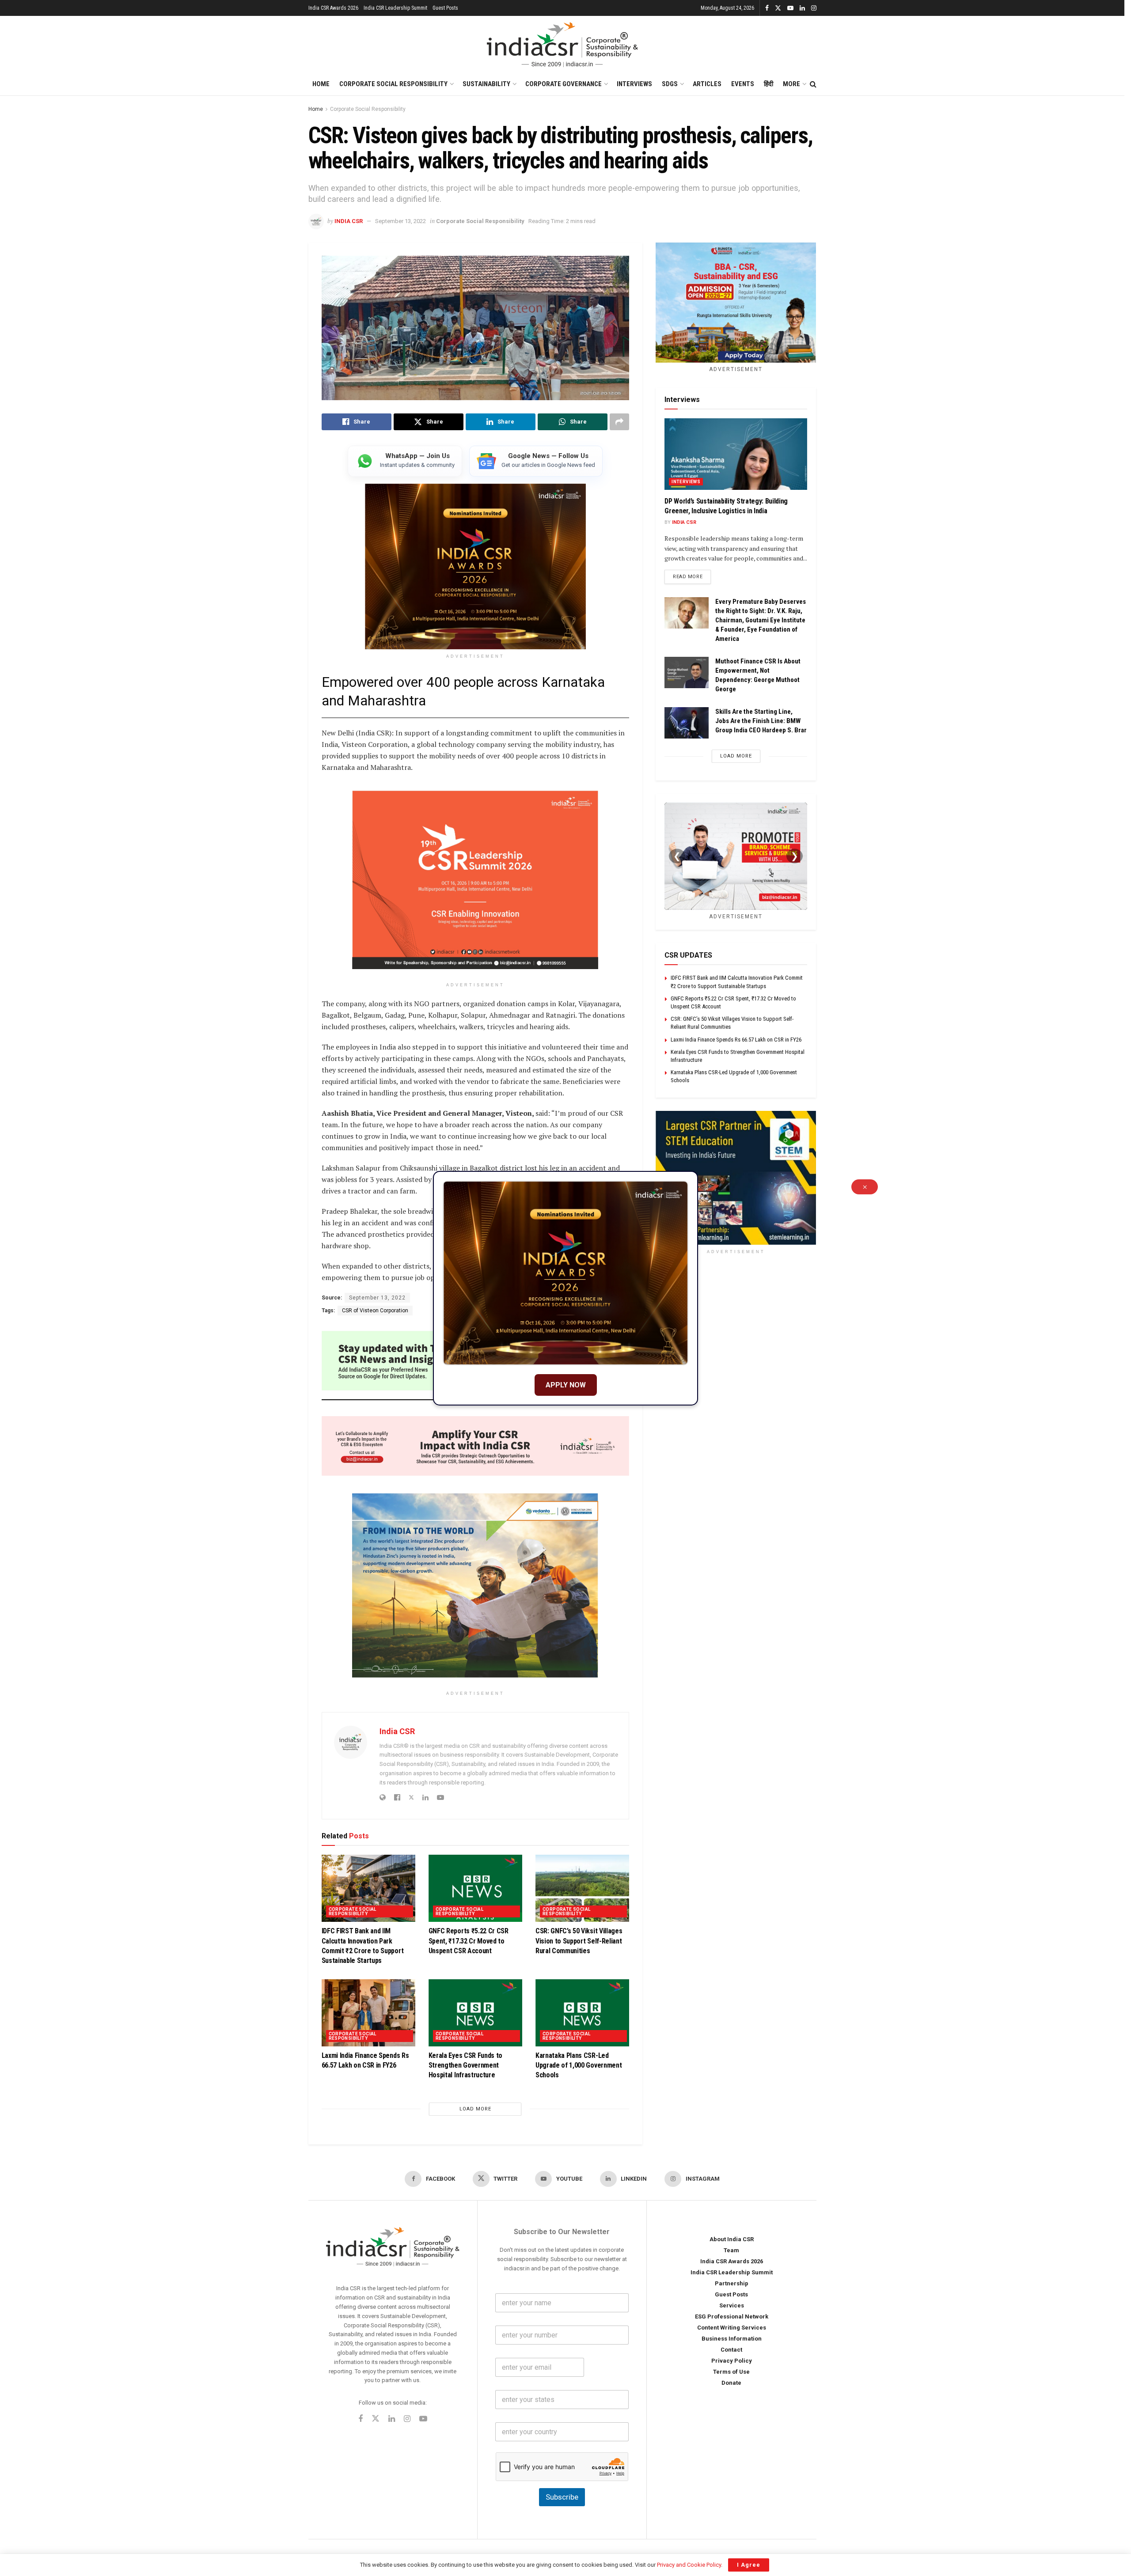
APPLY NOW (566, 1385)
